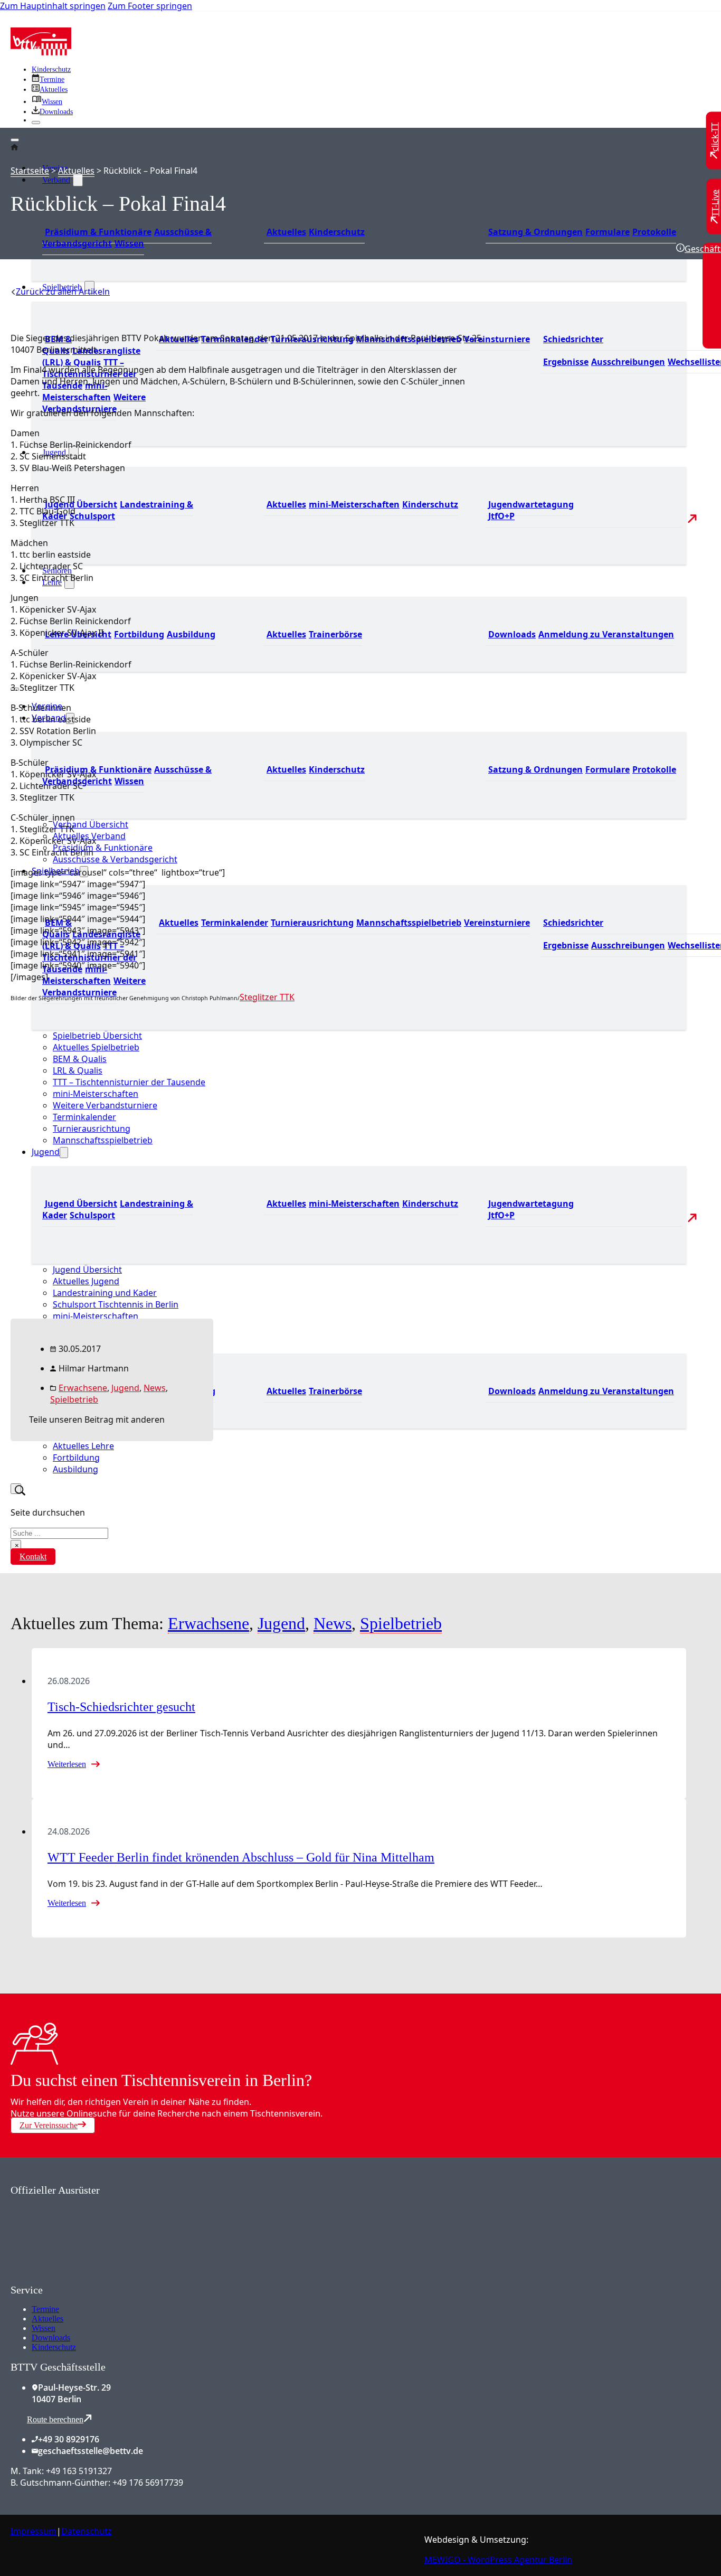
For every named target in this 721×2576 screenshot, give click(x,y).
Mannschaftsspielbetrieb (409, 923)
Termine (45, 2309)
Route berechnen (55, 2419)
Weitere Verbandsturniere (94, 403)
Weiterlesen (67, 1764)
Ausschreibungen (628, 362)
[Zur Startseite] (41, 52)
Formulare (608, 232)
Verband (56, 180)
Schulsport (92, 516)
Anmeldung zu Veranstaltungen (606, 634)
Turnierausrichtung (312, 923)
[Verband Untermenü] (78, 180)
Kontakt (33, 1557)
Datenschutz (87, 2531)
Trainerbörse (335, 634)
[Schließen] (36, 123)
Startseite (30, 171)
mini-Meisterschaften (77, 391)
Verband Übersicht (91, 824)
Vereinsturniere (497, 339)
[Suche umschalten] (16, 1489)
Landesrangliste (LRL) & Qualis (91, 356)
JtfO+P (501, 516)
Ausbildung (191, 634)
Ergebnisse (566, 362)
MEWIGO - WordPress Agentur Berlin (498, 2560)
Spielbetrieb (74, 1399)
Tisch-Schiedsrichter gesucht (121, 1707)
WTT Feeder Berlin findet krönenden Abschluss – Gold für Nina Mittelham (241, 1857)
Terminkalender (235, 923)
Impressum (34, 2531)
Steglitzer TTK (267, 997)
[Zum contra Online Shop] (90, 2278)
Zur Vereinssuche (49, 2125)
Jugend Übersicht (81, 504)
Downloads (512, 634)
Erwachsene (83, 1388)
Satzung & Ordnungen (535, 232)
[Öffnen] (15, 140)
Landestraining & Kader (118, 510)
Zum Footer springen (150, 6)
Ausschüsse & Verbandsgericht (115, 859)
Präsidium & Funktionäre (98, 232)
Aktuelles (286, 232)
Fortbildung (139, 634)
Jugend (125, 1388)
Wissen (129, 243)
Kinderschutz (51, 69)
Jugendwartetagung (531, 504)
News (155, 1388)
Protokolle (654, 232)
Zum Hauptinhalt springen (53, 6)
